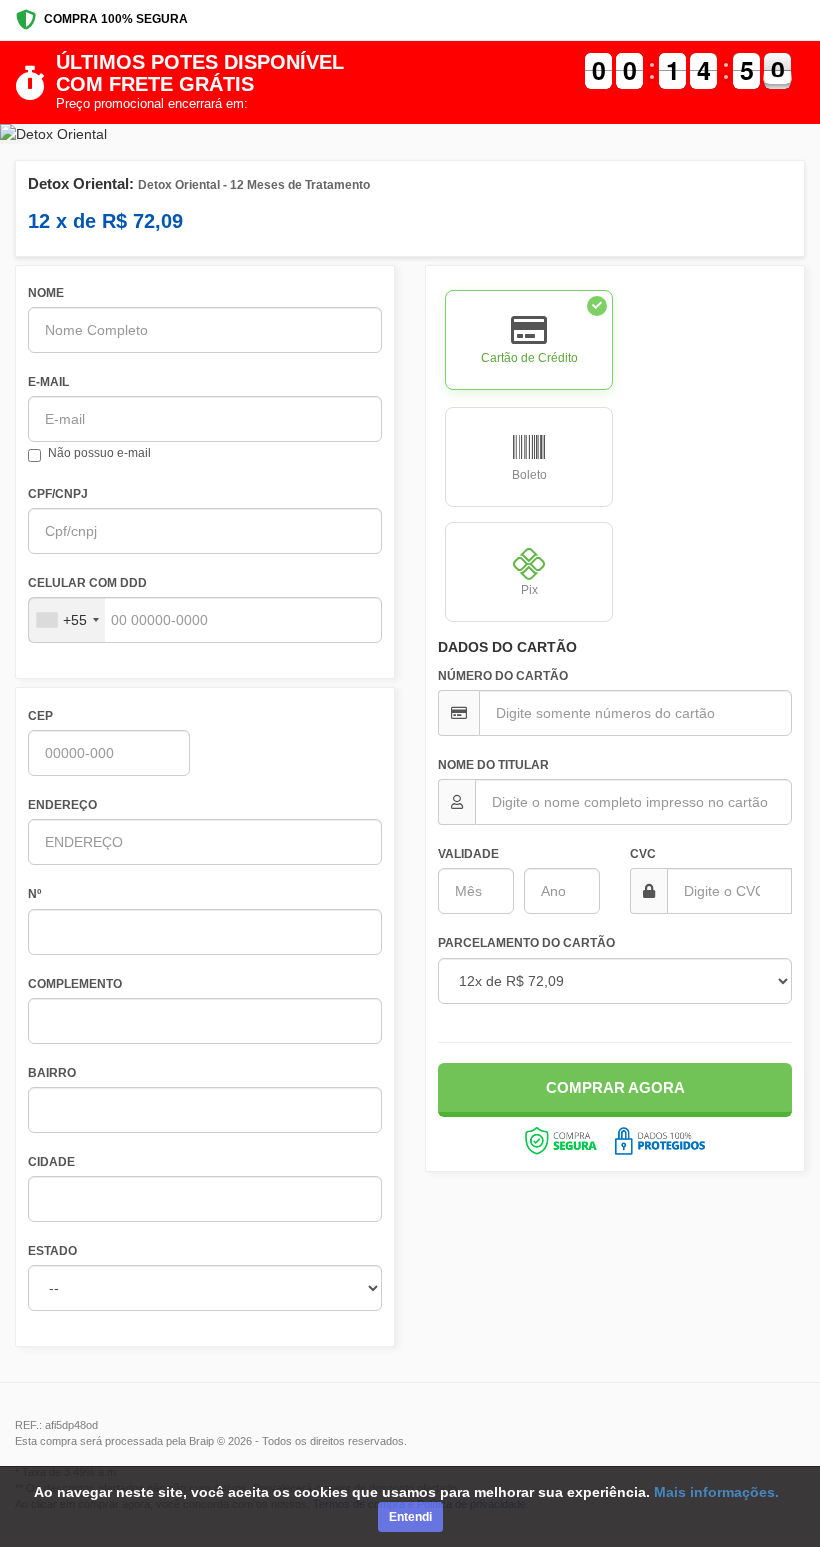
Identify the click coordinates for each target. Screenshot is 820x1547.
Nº (34, 894)
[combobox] (67, 620)
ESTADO (52, 1251)
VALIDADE (468, 854)
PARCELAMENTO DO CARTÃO (526, 943)
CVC (643, 854)
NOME (46, 293)
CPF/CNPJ (58, 494)
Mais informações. (716, 1492)
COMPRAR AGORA (615, 1087)
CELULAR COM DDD (87, 583)
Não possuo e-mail (99, 453)
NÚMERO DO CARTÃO (503, 676)
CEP (40, 716)
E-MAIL (48, 382)
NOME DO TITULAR (493, 765)
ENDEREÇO (62, 805)
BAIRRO (52, 1073)
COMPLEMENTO (75, 984)
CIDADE (51, 1162)
